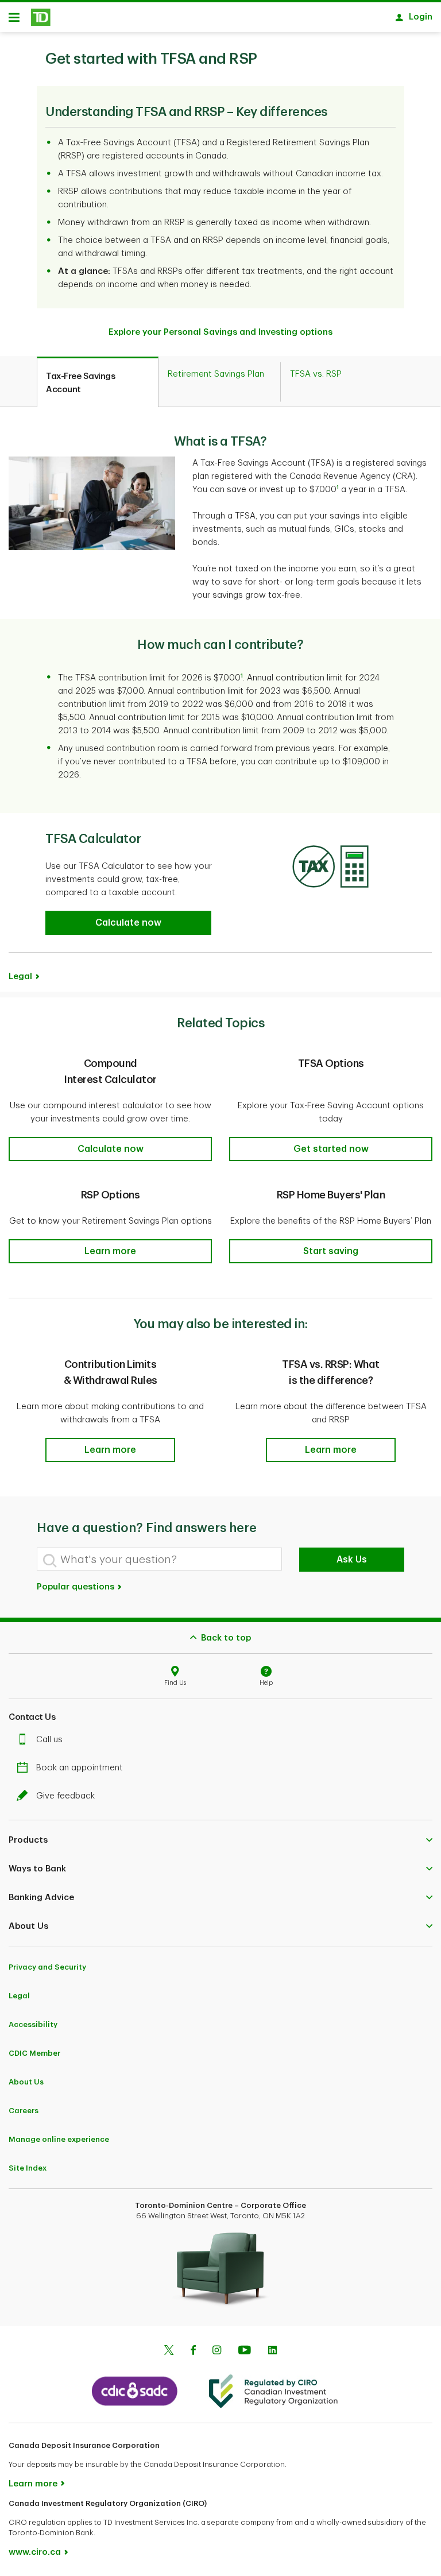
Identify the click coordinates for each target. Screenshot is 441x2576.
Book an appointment (80, 1768)
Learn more (33, 2484)
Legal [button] (20, 976)
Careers (24, 2111)
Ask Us (352, 1560)
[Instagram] (217, 2351)
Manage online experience (59, 2139)
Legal (19, 1996)
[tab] (98, 382)
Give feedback (65, 1796)
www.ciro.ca (35, 2552)
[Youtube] (245, 2351)
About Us (26, 2082)
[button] (338, 490)
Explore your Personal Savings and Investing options (220, 332)
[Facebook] (193, 2351)
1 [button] (242, 676)
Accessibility (33, 2024)
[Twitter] (169, 2351)
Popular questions (77, 1587)
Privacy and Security (47, 1967)
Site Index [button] (28, 2168)
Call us (49, 1740)
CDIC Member (34, 2053)
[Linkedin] (272, 2351)
